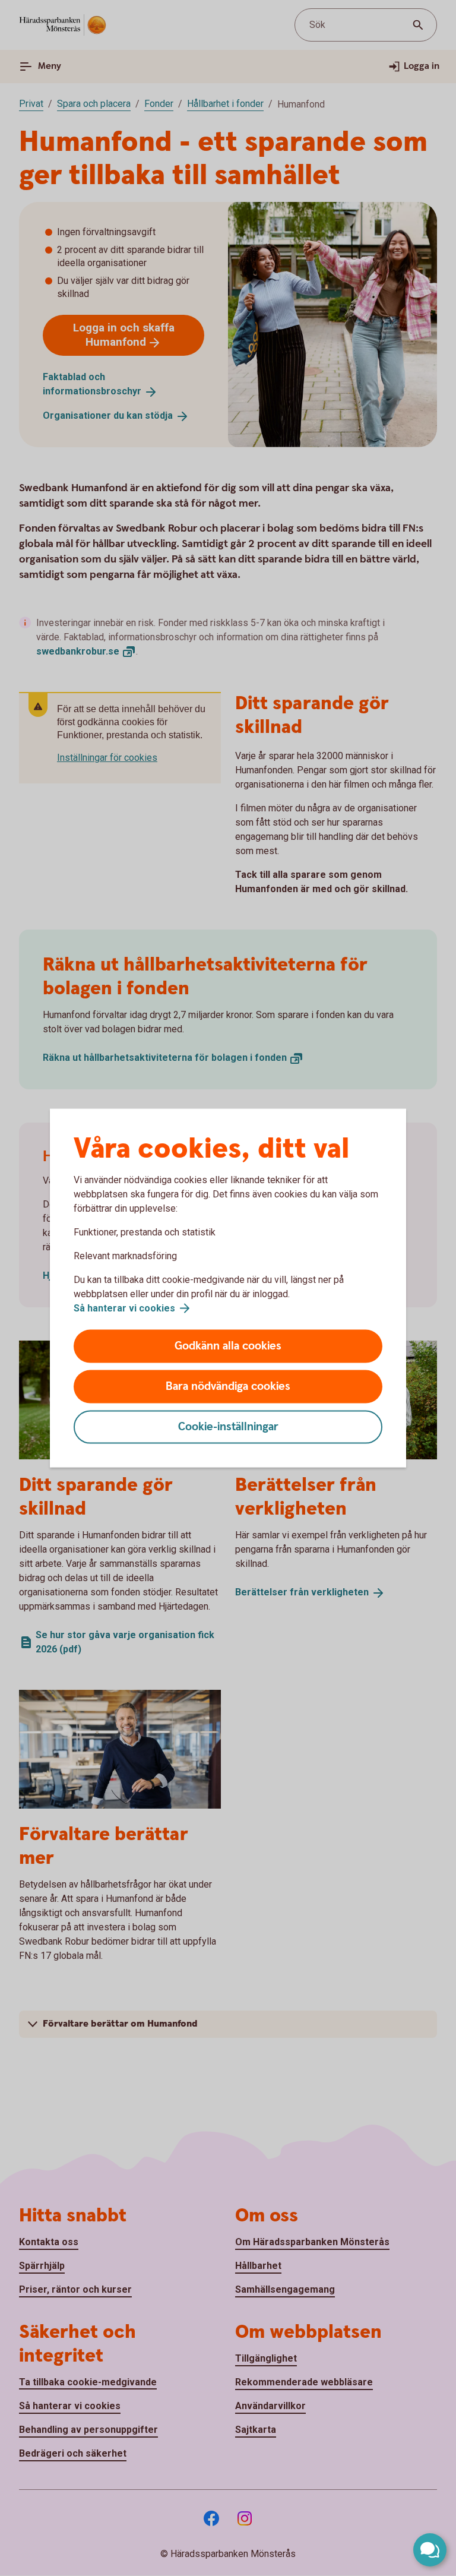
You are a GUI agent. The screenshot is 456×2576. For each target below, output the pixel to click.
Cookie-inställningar (228, 1427)
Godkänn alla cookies (228, 1346)
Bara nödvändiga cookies (228, 1387)
